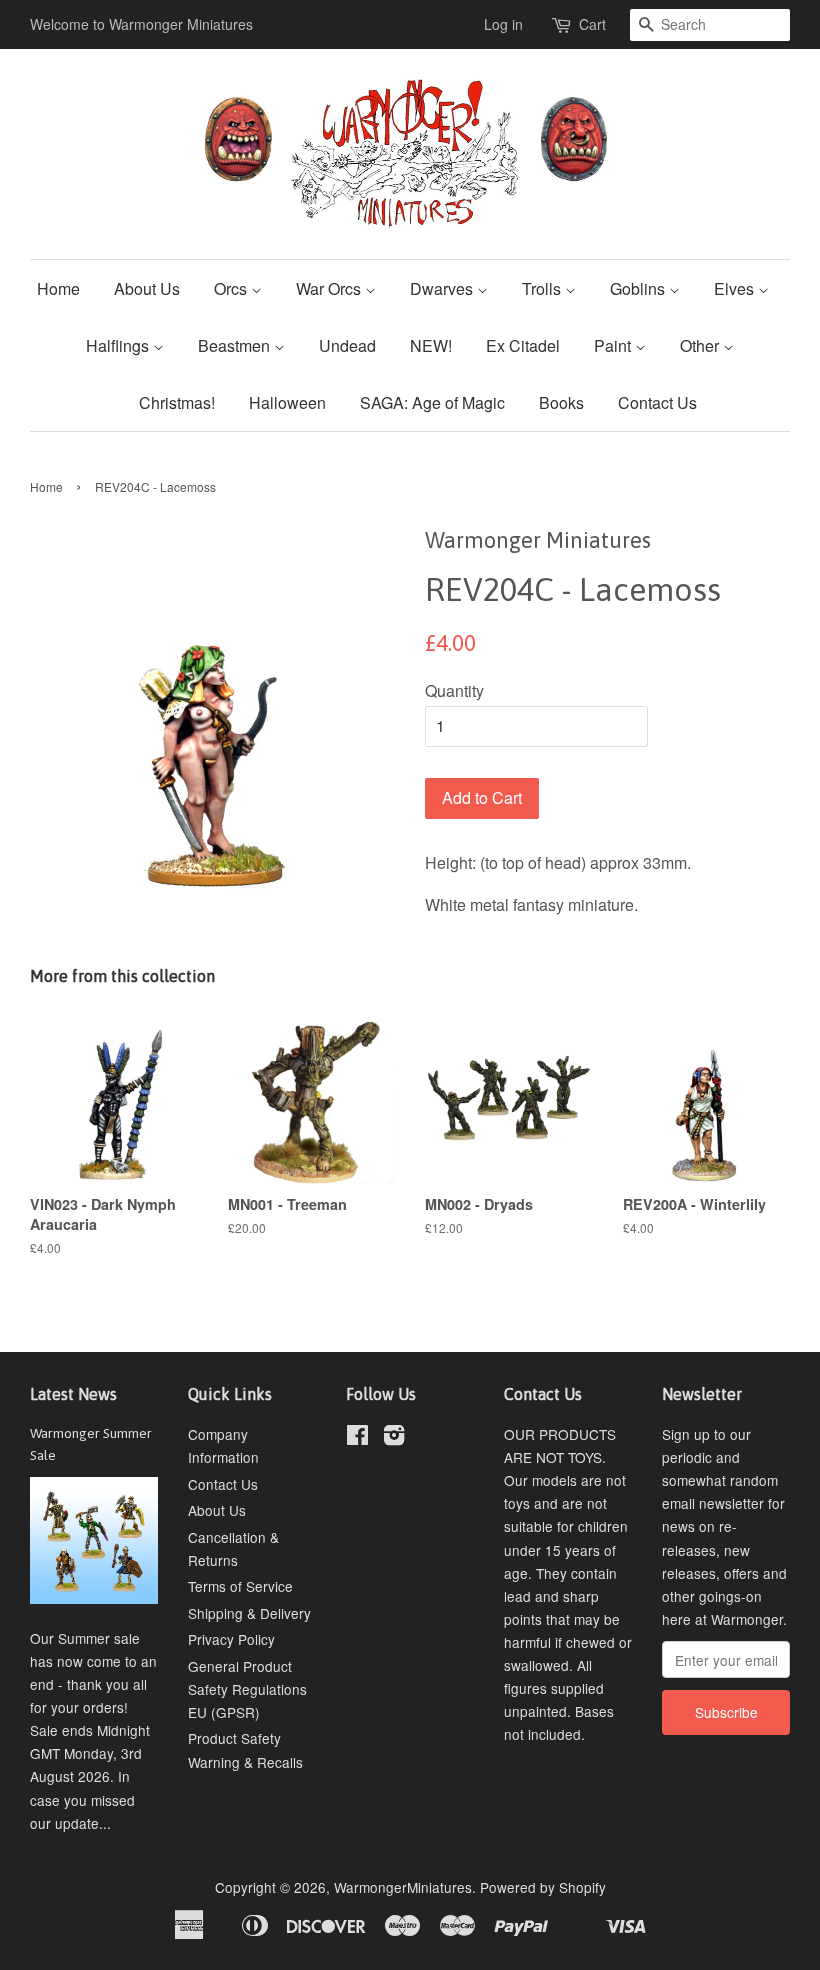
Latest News (73, 1394)
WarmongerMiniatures (403, 1887)
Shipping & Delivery (249, 1613)
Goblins (639, 288)
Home (58, 288)
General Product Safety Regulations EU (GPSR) (247, 1689)
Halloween (287, 402)
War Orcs (330, 288)
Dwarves (443, 288)
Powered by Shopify (543, 1887)
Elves (736, 288)
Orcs (232, 288)
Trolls (543, 288)
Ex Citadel (523, 345)
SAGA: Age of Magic (432, 402)
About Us (147, 288)
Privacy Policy (231, 1639)
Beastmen (236, 345)
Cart (592, 24)
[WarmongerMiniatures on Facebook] (357, 1438)
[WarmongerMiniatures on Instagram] (394, 1438)
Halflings (119, 345)
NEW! (431, 345)
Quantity (454, 690)
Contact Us (657, 402)
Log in (503, 24)
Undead (347, 345)
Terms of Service (240, 1586)
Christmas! (177, 402)
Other (701, 345)
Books (561, 402)
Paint (614, 345)
